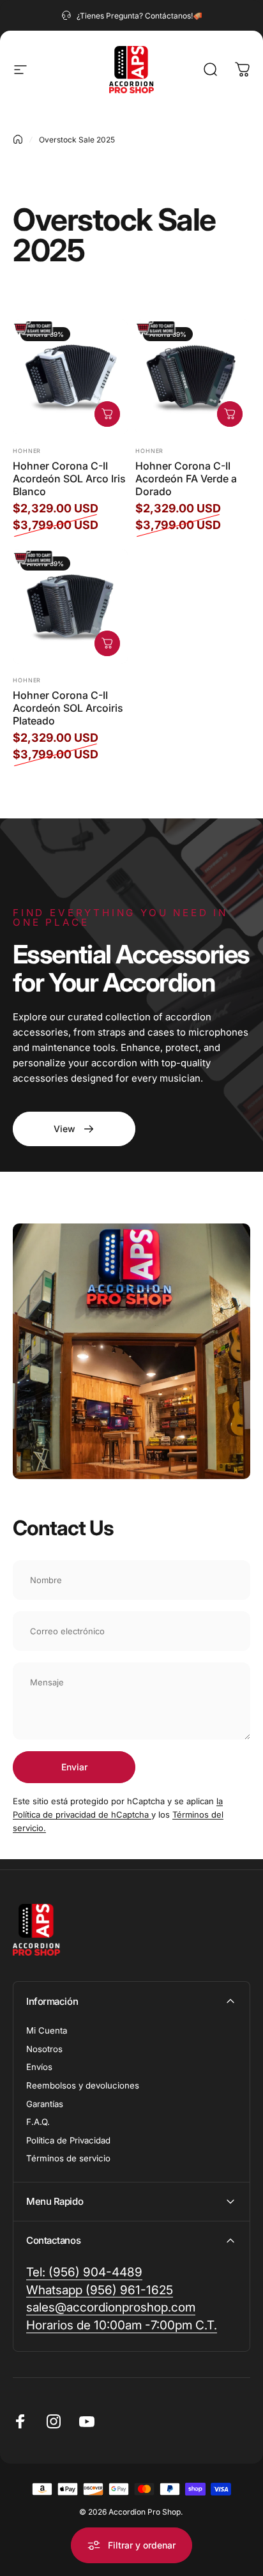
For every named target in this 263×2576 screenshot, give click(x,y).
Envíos (39, 2067)
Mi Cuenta (47, 2030)
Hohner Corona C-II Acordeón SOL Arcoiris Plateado (68, 708)
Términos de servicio (68, 2158)
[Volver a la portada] (18, 139)
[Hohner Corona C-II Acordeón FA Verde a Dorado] (193, 377)
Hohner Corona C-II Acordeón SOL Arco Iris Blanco (69, 479)
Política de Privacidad (68, 2140)
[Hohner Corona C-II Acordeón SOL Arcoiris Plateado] (70, 606)
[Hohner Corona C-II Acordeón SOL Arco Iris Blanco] (70, 377)
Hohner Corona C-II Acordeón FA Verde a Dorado (186, 479)
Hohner (27, 451)
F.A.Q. (38, 2122)
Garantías (45, 2104)
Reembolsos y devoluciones (83, 2085)
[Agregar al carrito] (107, 414)
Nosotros (44, 2049)
